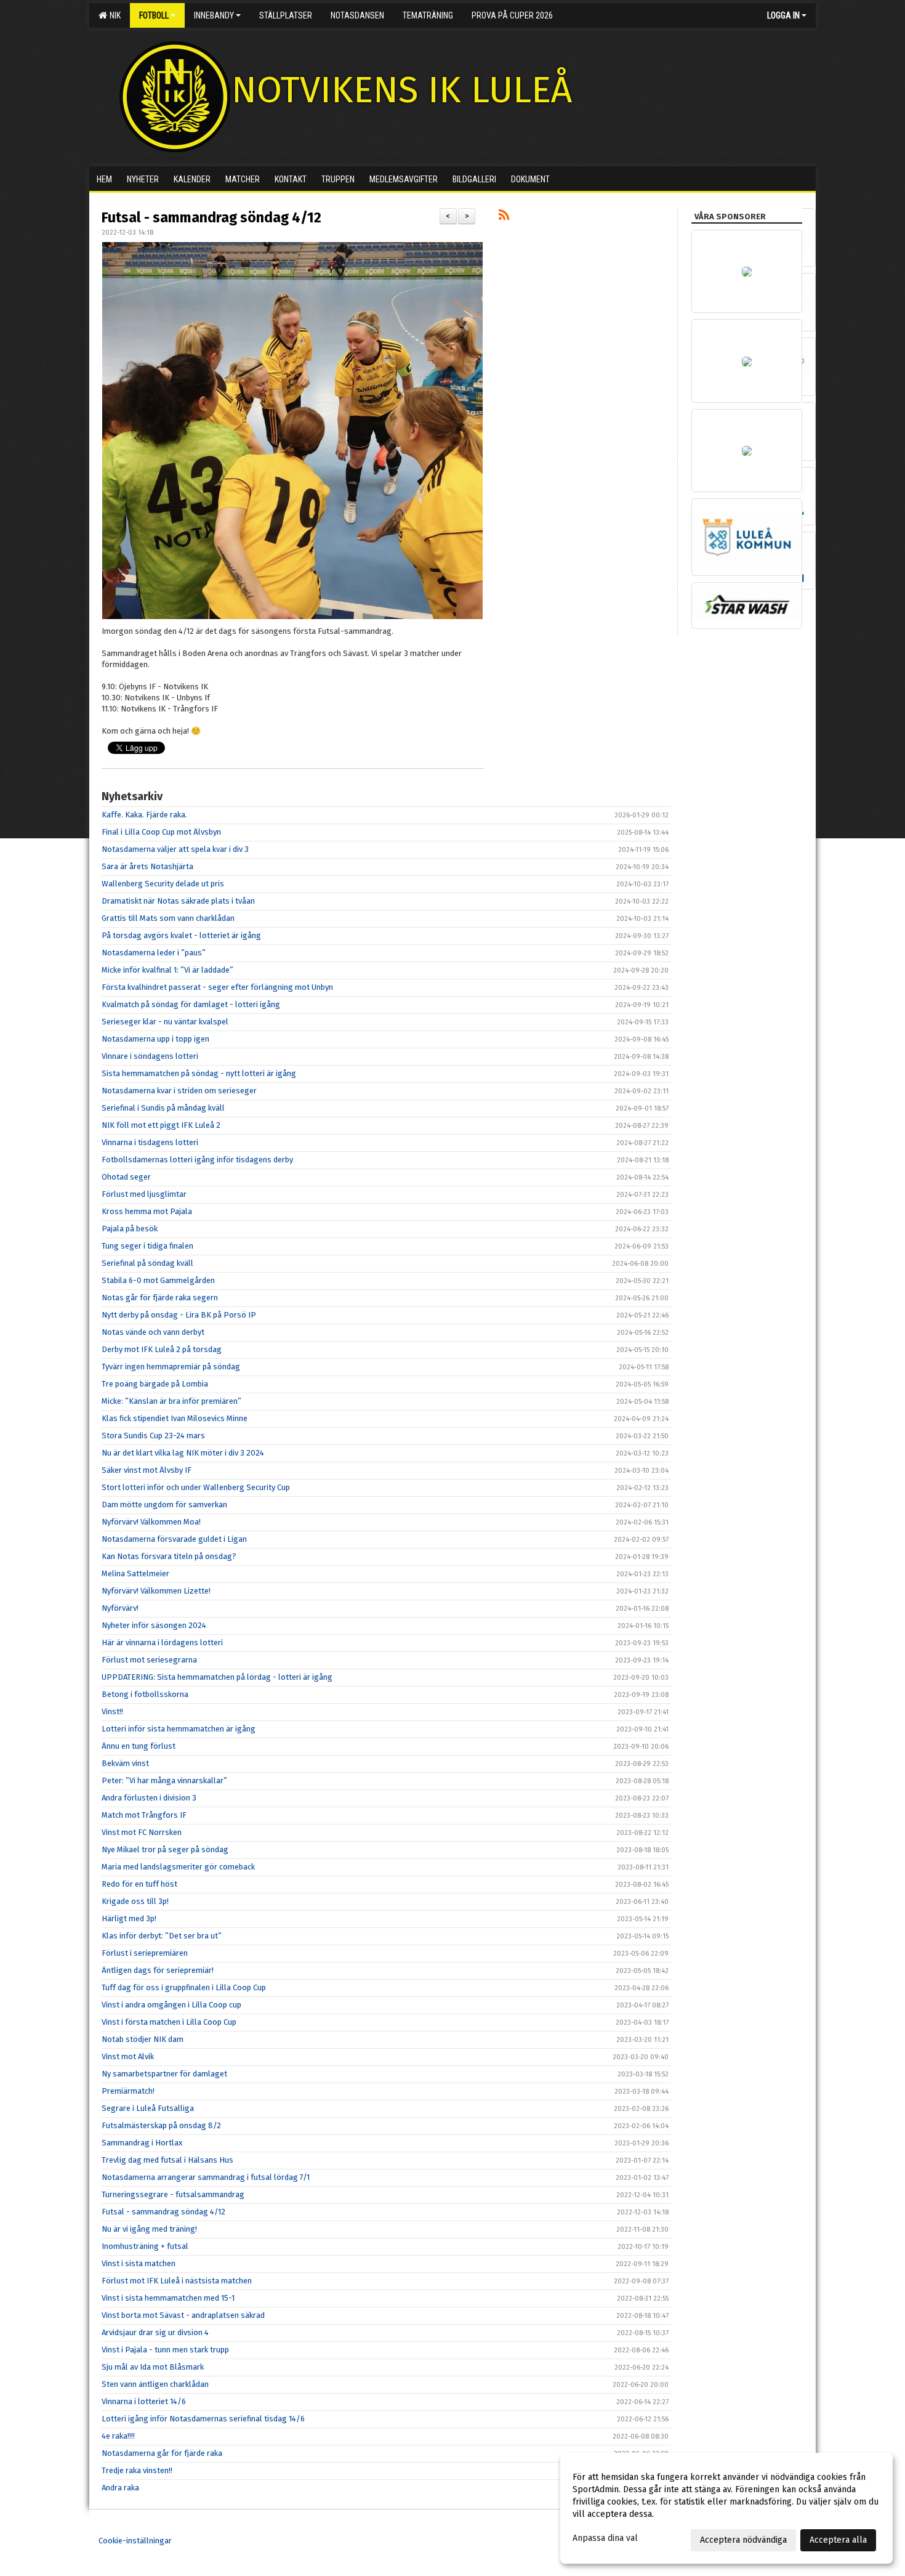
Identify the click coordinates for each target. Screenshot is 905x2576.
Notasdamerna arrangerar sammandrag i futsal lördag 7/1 (206, 2177)
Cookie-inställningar (135, 2541)
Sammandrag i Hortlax (142, 2143)
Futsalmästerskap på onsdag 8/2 (161, 2125)
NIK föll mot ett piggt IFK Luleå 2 (161, 1125)
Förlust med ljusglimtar (144, 1194)
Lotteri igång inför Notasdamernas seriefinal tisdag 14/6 (203, 2419)
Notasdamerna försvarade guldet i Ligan (174, 1539)
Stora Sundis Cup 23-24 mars (153, 1436)
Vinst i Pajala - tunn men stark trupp (165, 2350)
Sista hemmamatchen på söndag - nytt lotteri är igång (199, 1073)
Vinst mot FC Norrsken (142, 1832)
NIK (113, 15)
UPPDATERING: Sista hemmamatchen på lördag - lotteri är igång (217, 1677)
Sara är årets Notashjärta (147, 866)
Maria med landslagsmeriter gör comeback (178, 1867)
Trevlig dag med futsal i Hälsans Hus (167, 2160)
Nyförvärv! (120, 1608)
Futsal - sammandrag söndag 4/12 (211, 217)
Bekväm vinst (125, 1763)
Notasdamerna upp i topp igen (155, 1039)
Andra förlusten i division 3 (149, 1798)
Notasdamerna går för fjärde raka (162, 2453)
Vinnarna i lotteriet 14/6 (144, 2401)
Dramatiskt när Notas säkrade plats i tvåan (178, 901)
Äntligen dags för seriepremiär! (158, 1970)
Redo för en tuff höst (139, 1884)
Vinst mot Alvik (128, 2056)
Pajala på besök (130, 1229)
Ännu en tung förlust (139, 1746)
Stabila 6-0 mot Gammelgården (158, 1280)
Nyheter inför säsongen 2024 (154, 1625)
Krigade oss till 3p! (135, 1901)
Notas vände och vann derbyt (153, 1332)
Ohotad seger (126, 1177)
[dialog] (726, 2508)
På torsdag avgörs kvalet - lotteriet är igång (181, 935)
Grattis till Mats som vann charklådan (168, 918)
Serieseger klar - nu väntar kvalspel (165, 1022)
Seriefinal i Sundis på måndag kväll (163, 1108)
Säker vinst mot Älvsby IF (147, 1470)
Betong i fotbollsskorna (145, 1694)
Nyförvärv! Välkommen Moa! (151, 1522)
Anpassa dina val (605, 2538)
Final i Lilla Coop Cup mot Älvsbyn (161, 832)
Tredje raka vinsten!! (137, 2470)
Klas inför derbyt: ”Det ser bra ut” (162, 1936)
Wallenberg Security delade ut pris (163, 884)
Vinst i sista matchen (139, 2263)
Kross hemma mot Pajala (147, 1211)
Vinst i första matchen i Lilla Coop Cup (169, 2022)
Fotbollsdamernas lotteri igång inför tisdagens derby (197, 1160)
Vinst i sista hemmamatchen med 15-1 (168, 2298)
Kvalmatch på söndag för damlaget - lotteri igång (191, 1004)
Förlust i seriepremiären (145, 1953)
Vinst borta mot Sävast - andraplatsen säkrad (183, 2315)
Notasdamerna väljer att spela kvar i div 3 (175, 849)
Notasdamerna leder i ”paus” (154, 953)
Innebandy (214, 15)
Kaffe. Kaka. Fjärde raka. (144, 815)
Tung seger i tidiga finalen (147, 1246)
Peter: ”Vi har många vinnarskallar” (164, 1780)
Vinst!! (112, 1711)
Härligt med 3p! (129, 1918)
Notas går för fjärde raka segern (160, 1298)
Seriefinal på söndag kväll (147, 1263)
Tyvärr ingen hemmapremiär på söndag (171, 1367)
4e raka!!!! (118, 2436)
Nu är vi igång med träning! (149, 2229)
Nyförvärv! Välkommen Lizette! (156, 1591)
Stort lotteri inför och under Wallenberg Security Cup (196, 1487)
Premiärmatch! (128, 2091)
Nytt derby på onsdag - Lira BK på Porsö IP (179, 1315)
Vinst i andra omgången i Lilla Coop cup (171, 2005)
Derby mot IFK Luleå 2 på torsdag (162, 1349)
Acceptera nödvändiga (743, 2540)
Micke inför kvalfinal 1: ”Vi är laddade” (167, 970)
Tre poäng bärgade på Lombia (155, 1384)
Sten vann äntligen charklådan (155, 2384)
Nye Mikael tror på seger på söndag (165, 1849)
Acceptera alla (838, 2540)
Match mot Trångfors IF (144, 1815)
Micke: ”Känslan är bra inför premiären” (171, 1401)
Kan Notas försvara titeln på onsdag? (169, 1556)
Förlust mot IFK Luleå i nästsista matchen (177, 2281)
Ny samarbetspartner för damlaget (164, 2074)
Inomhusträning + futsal (145, 2246)
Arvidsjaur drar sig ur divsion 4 (155, 2332)
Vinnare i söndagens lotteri (150, 1056)
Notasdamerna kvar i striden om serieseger (179, 1091)
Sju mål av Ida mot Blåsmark (153, 2367)
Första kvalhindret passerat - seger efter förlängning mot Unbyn (217, 987)
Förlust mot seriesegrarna (149, 1660)
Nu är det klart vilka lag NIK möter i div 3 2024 (183, 1453)
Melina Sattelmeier (135, 1574)
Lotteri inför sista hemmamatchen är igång (179, 1729)
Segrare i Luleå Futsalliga (148, 2108)
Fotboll (154, 15)
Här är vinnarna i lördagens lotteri (162, 1642)
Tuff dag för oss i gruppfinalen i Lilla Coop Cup (184, 1987)
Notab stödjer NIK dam (143, 2039)
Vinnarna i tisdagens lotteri (150, 1142)
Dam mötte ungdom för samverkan (164, 1505)
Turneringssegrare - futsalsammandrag (173, 2194)
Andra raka (120, 2488)
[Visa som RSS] (504, 217)
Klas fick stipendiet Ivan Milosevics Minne (175, 1418)
